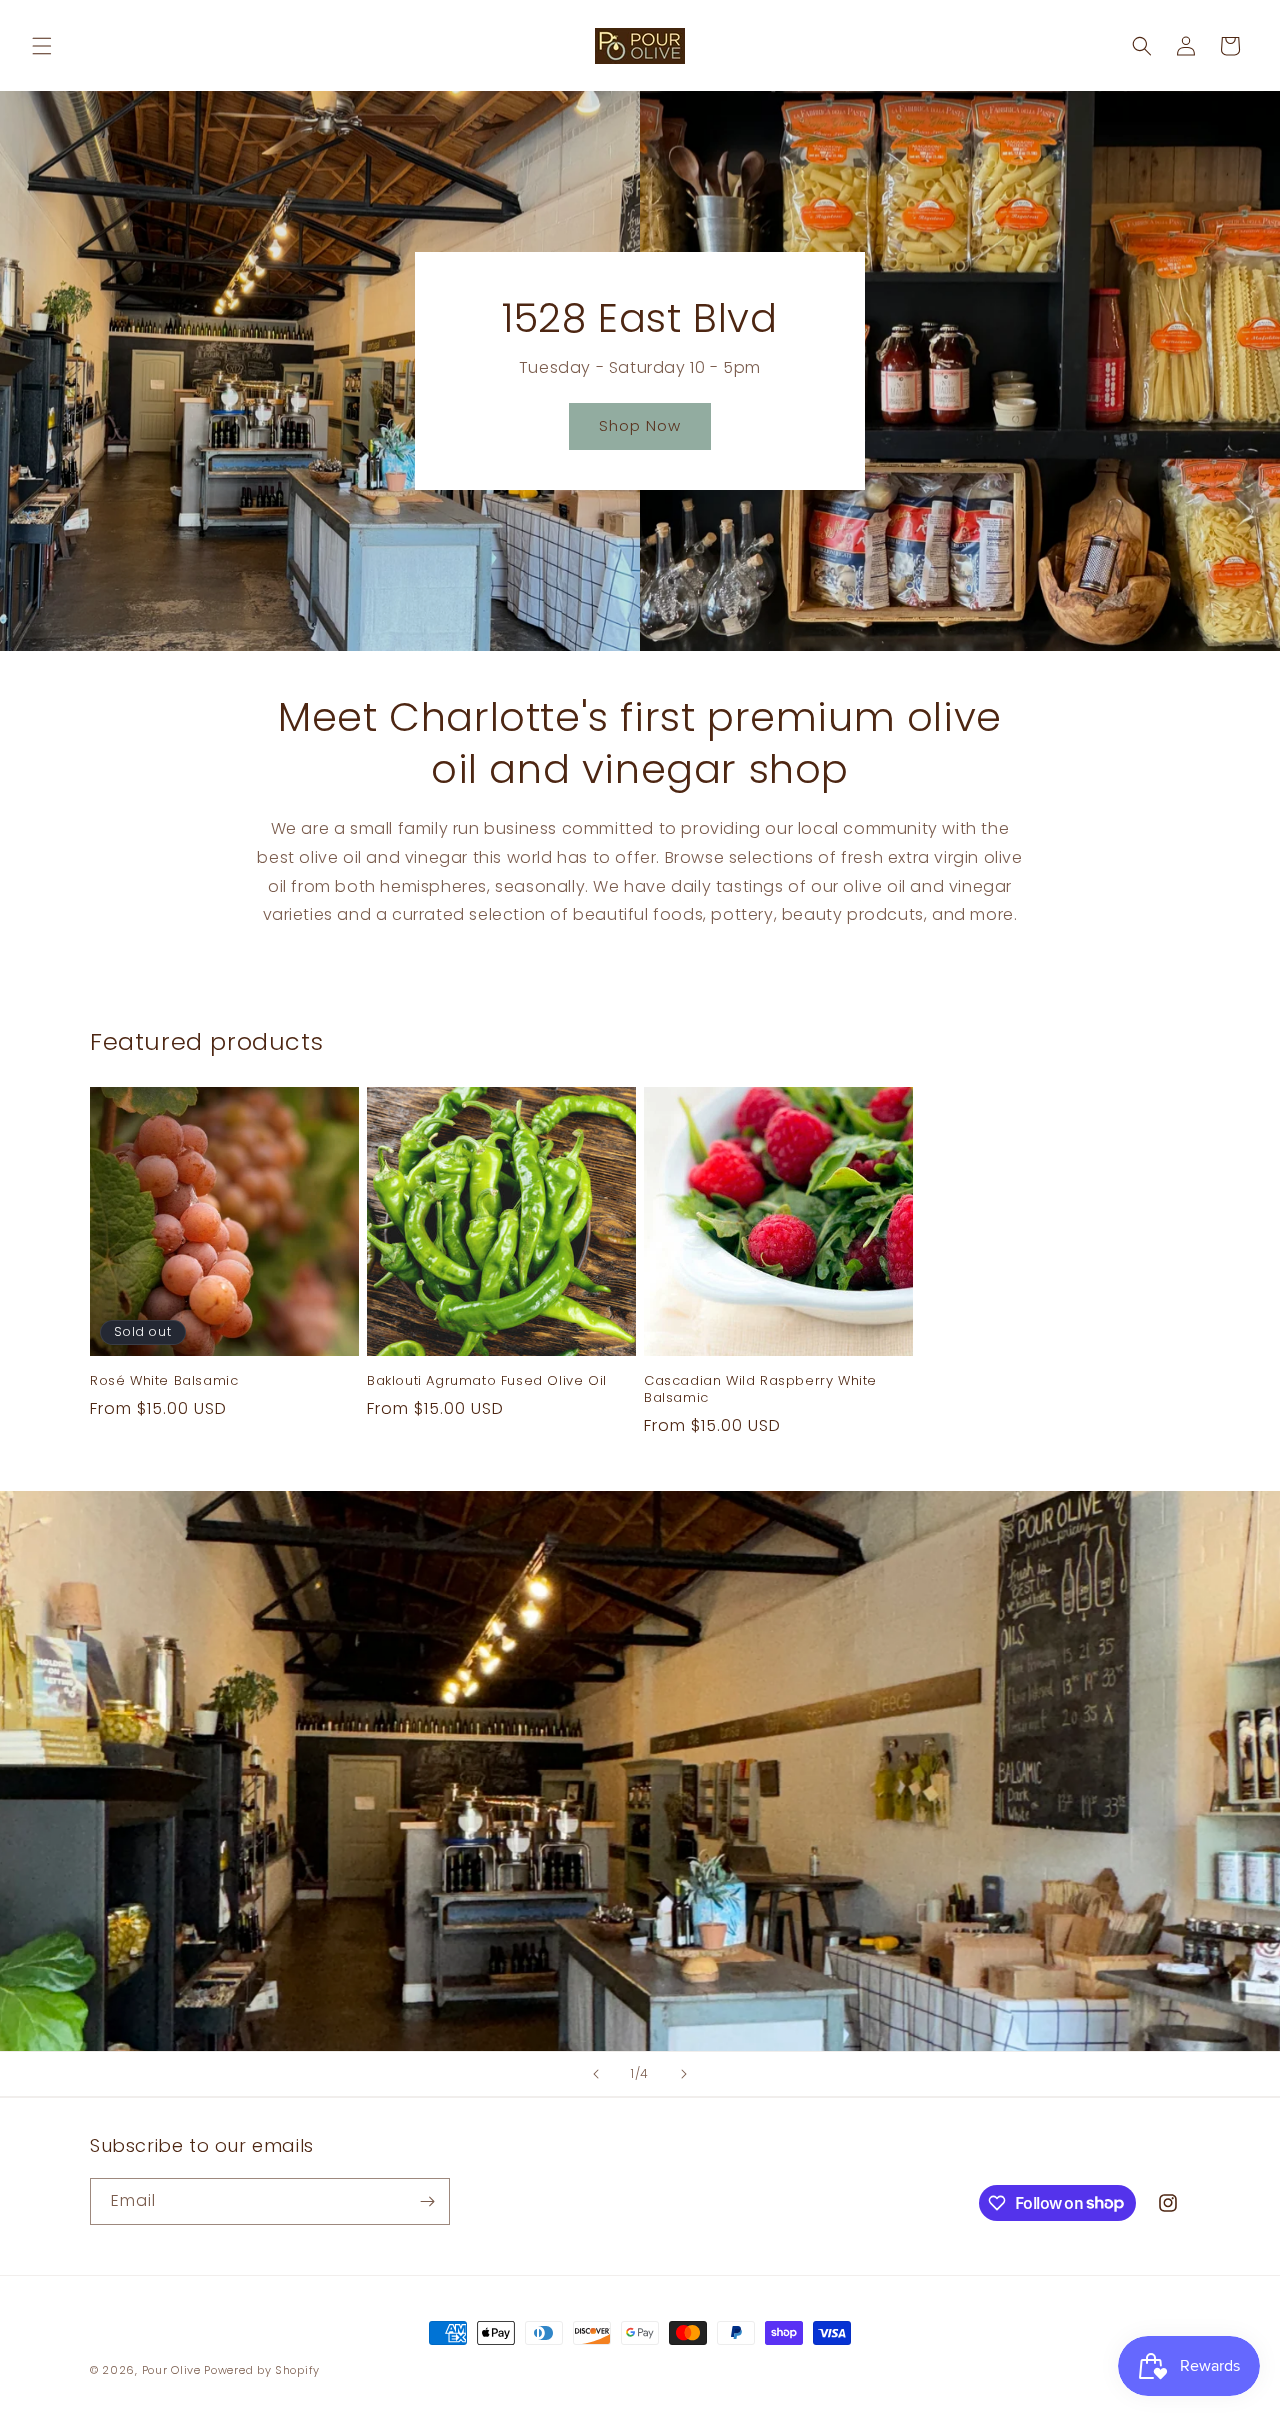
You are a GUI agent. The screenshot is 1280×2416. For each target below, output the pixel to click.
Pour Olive (171, 2370)
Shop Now (640, 425)
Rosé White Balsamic (164, 1381)
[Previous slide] (596, 2074)
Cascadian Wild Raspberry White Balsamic (760, 1390)
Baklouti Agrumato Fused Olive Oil (487, 1381)
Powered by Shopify (262, 2370)
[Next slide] (684, 2074)
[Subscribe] (427, 2201)
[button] (42, 46)
